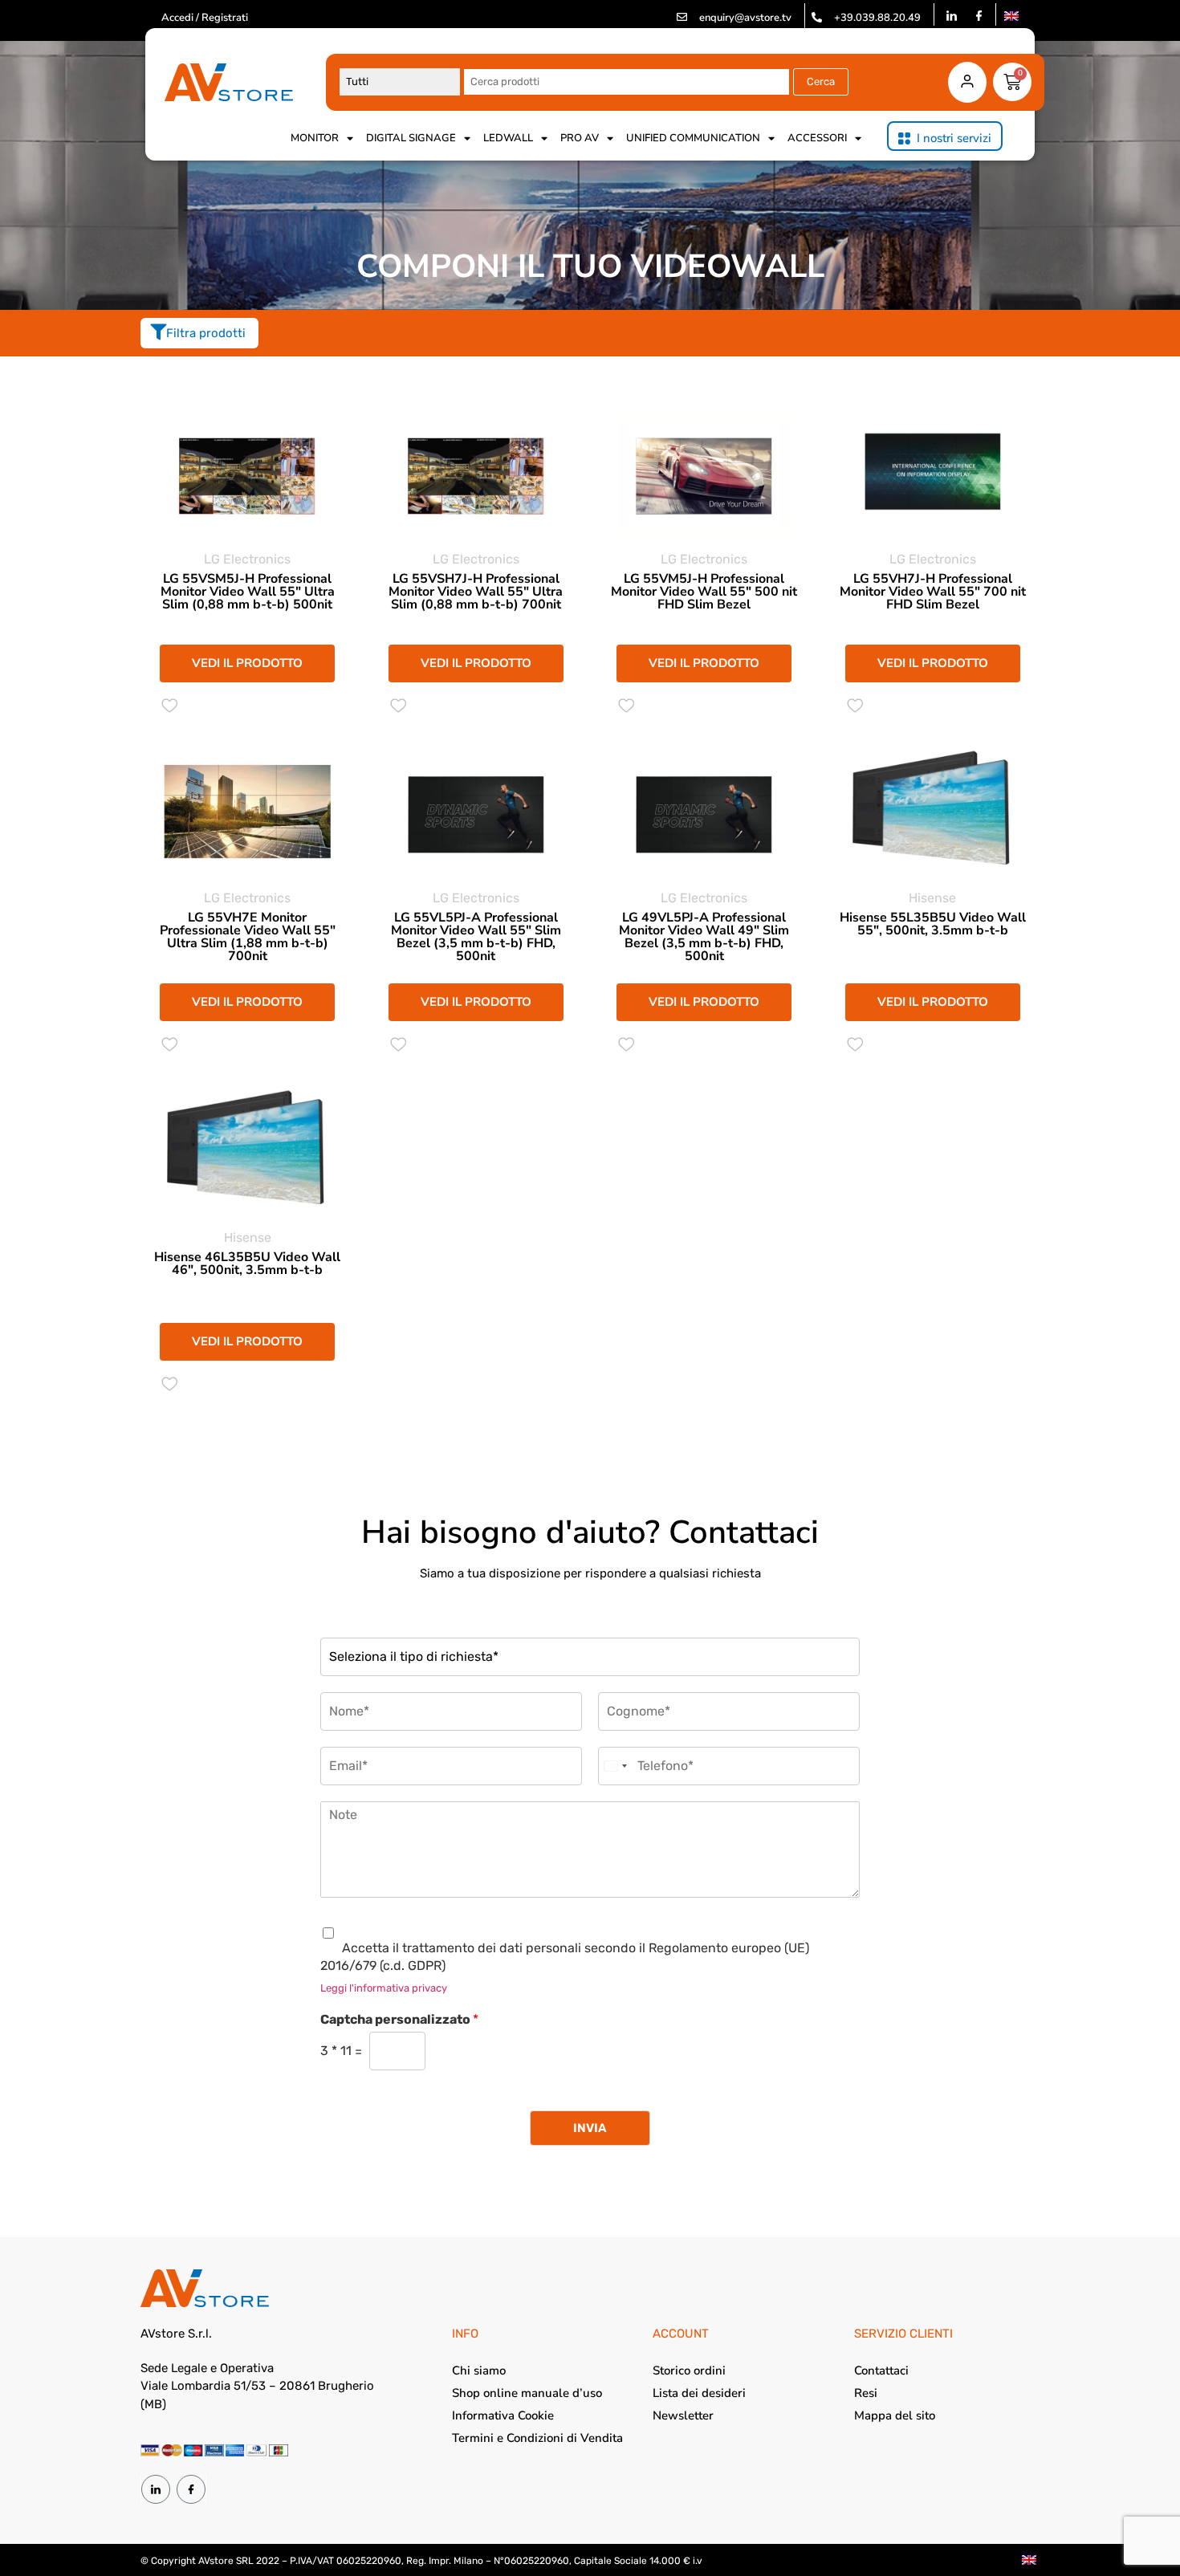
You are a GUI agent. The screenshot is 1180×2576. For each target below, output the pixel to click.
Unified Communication (693, 138)
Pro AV (580, 138)
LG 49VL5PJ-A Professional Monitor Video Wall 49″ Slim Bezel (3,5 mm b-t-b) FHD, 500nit (704, 937)
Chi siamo (479, 2370)
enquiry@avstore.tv (745, 18)
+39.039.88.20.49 (877, 18)
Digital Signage (411, 138)
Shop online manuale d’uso (527, 2393)
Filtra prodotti (206, 333)
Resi (866, 2393)
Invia (590, 2128)
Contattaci (881, 2370)
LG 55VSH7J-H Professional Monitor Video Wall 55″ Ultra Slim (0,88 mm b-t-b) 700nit (476, 592)
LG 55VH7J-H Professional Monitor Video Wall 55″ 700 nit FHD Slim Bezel (933, 592)
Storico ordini (689, 2370)
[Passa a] (1011, 16)
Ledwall (508, 138)
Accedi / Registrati (205, 18)
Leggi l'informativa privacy (384, 1988)
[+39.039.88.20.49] (817, 17)
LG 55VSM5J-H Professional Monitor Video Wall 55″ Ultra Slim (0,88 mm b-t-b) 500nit (248, 592)
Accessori (817, 138)
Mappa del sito (895, 2415)
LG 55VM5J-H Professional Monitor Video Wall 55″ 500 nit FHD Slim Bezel (704, 592)
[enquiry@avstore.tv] (682, 17)
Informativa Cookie (503, 2415)
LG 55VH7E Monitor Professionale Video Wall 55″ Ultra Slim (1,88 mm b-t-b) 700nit (248, 937)
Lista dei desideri (699, 2393)
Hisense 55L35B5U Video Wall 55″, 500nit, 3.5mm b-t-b (933, 924)
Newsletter (683, 2415)
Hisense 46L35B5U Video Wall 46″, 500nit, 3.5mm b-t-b (247, 1264)
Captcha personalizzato (399, 2019)
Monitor (315, 138)
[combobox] (615, 1766)
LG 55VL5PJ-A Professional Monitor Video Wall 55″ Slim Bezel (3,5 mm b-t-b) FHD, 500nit (476, 937)
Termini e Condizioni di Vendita (537, 2438)
